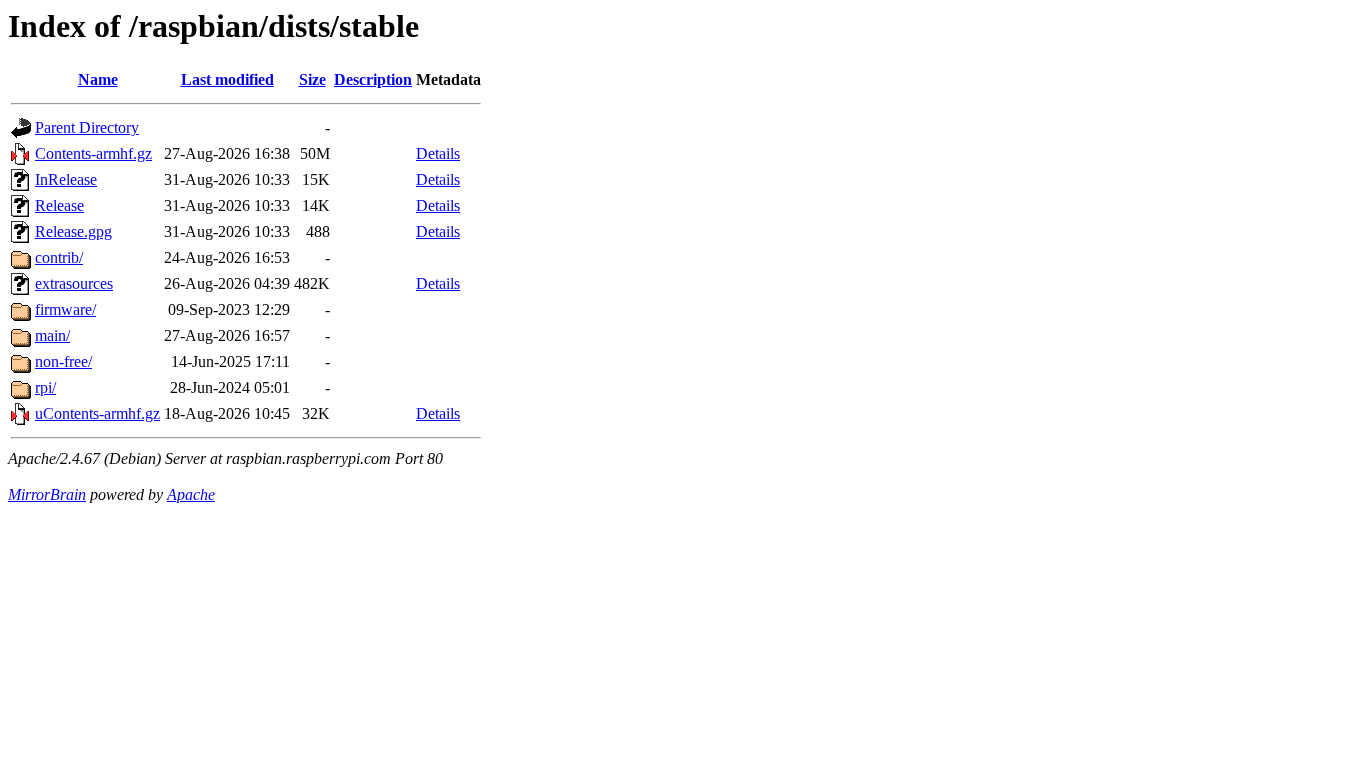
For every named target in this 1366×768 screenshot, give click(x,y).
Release (59, 205)
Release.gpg (73, 231)
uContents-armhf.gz (97, 413)
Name (98, 79)
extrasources (74, 283)
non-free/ (63, 361)
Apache (191, 494)
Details (438, 153)
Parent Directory (87, 127)
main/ (52, 335)
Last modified (227, 79)
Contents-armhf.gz (93, 153)
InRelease (66, 179)
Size (312, 79)
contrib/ (59, 257)
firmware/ (65, 309)
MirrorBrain (47, 494)
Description (373, 79)
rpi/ (45, 387)
